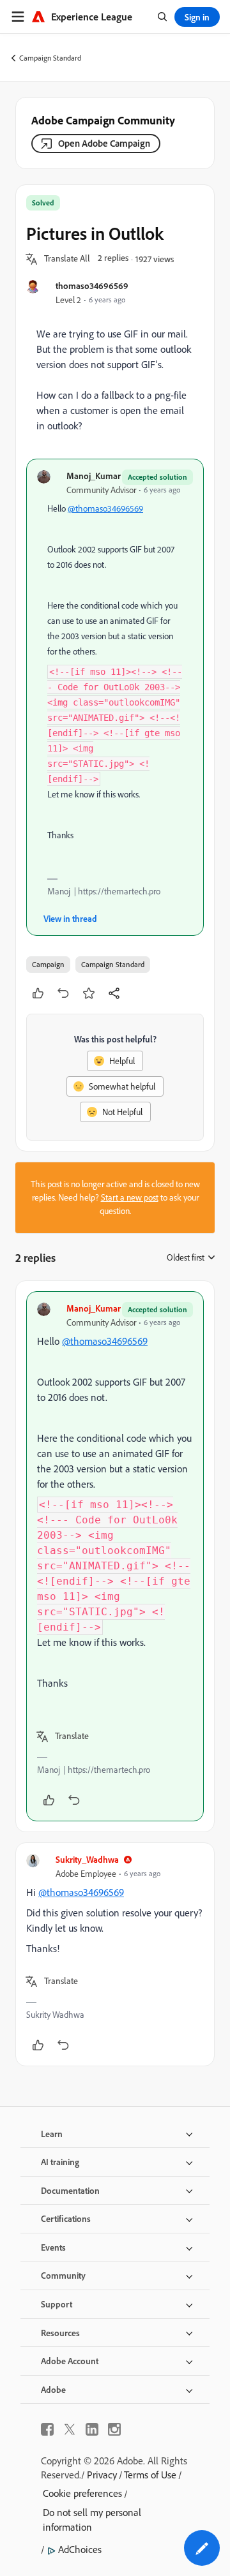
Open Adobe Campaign (104, 143)
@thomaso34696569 (105, 508)
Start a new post (130, 1197)
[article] (115, 1556)
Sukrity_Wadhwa (87, 1859)
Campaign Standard (50, 58)
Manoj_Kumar (94, 476)
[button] (67, 259)
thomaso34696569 (92, 285)
